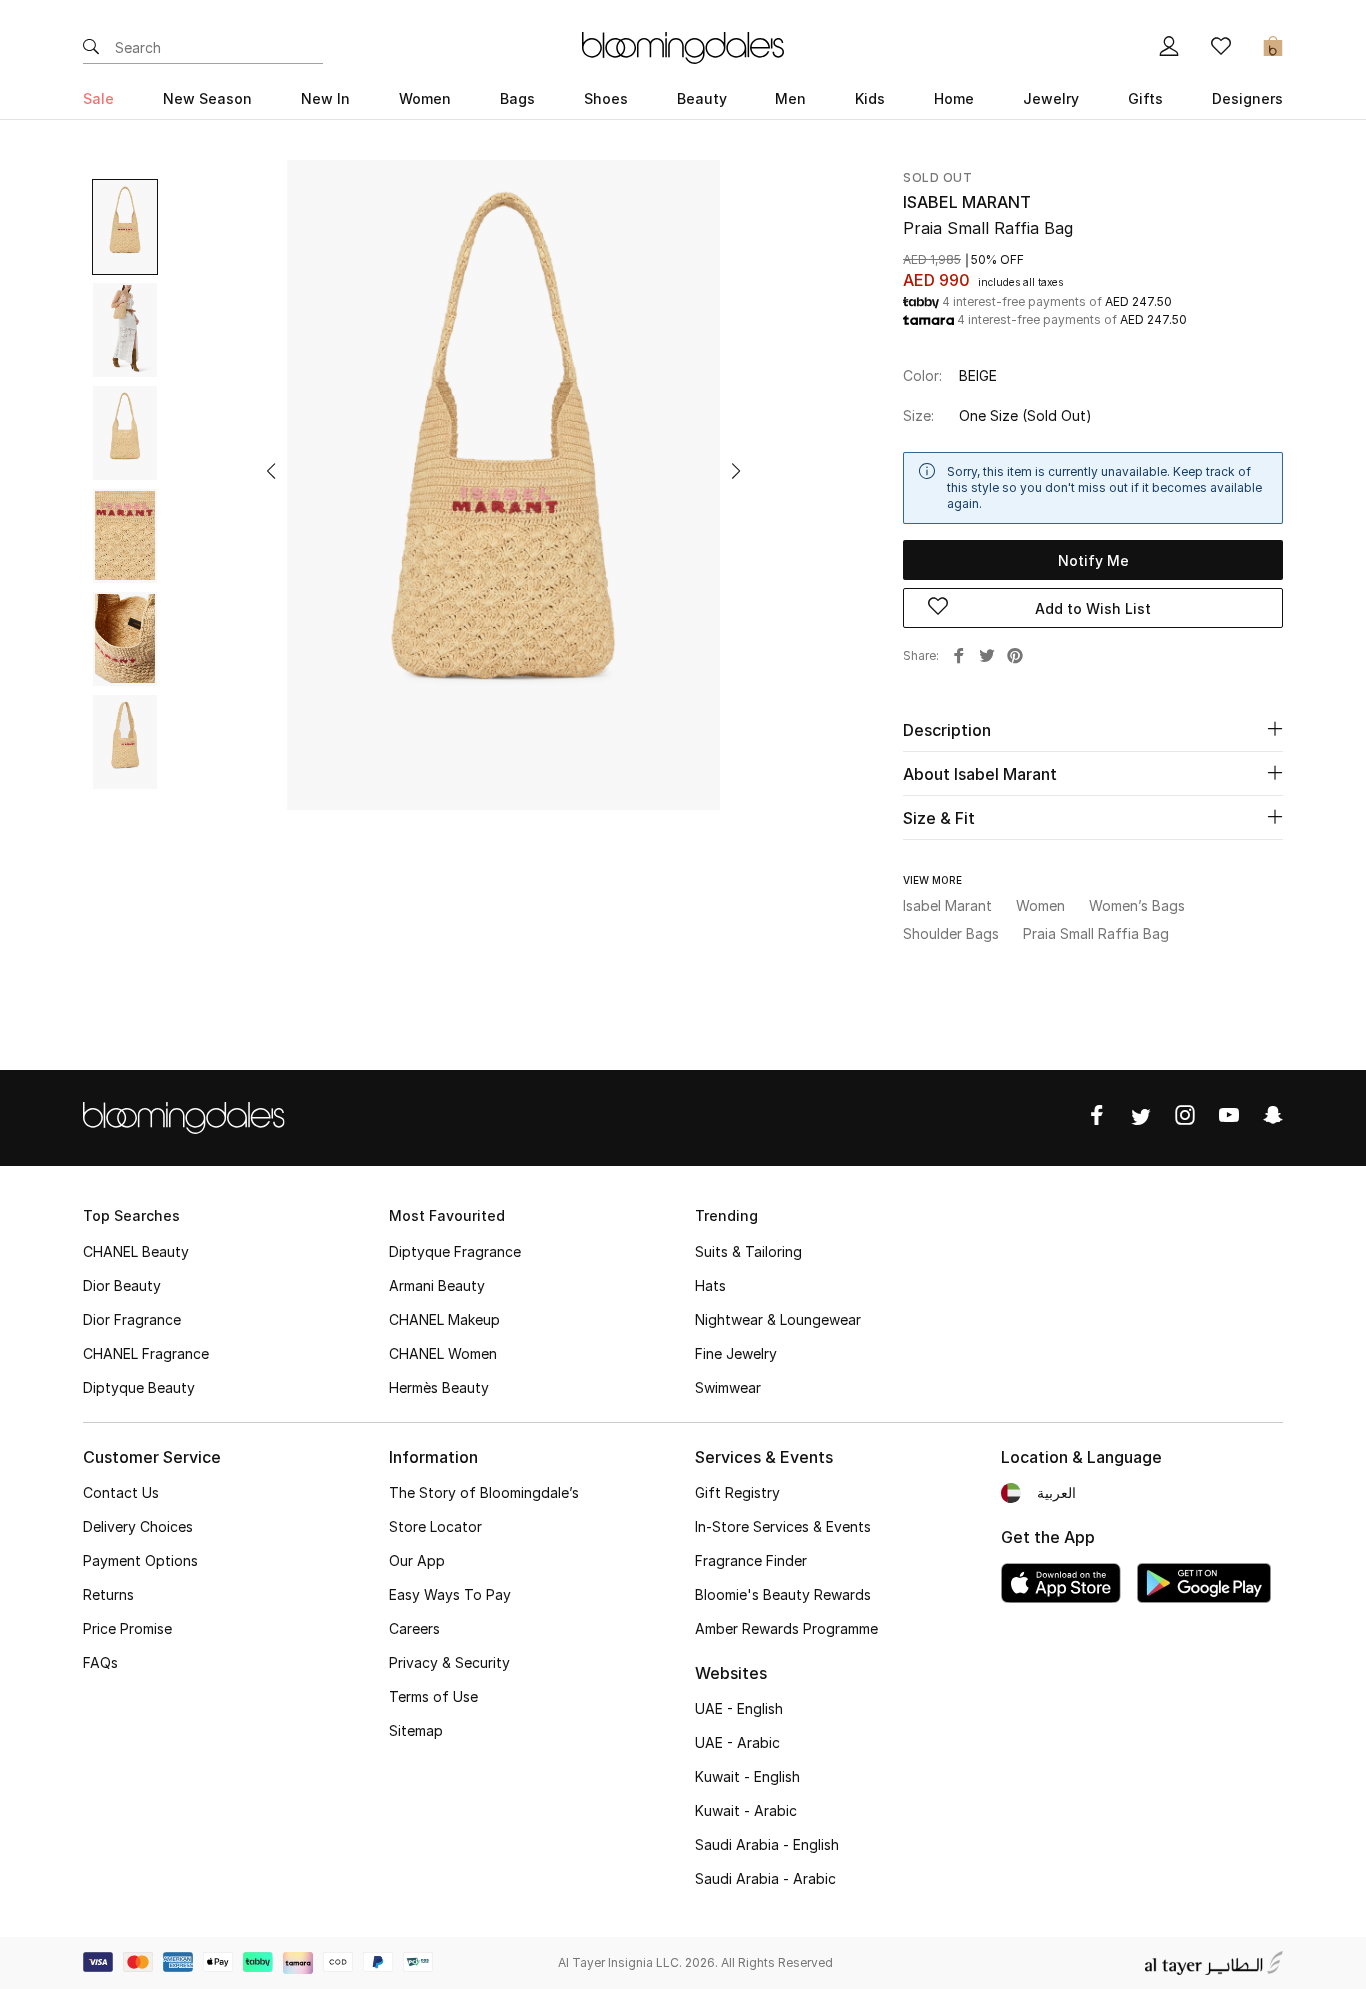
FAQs (100, 1662)
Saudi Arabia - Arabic (765, 1878)
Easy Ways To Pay (450, 1594)
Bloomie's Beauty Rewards (783, 1594)
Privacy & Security (449, 1662)
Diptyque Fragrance (455, 1251)
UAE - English (739, 1708)
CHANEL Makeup (444, 1319)
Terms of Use (433, 1696)
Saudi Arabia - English (767, 1844)
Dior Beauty (122, 1285)
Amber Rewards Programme (786, 1628)
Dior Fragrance (132, 1319)
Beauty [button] (702, 98)
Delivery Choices (138, 1526)
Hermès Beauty (439, 1387)
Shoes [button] (606, 98)
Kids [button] (870, 98)
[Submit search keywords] (91, 48)
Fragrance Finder (751, 1560)
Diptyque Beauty (139, 1387)
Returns (108, 1594)
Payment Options (140, 1560)
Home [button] (954, 98)
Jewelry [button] (1051, 98)
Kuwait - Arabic (746, 1810)
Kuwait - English (747, 1776)
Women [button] (425, 98)
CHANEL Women (443, 1353)
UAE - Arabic (737, 1742)
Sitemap (416, 1730)
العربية (1056, 1492)
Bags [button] (517, 98)
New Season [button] (207, 98)
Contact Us (121, 1492)
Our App (417, 1560)
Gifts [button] (1145, 98)
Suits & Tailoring (748, 1251)
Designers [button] (1247, 98)
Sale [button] (98, 98)
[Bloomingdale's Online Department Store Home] (683, 46)
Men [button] (790, 98)
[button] (271, 471)
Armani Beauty (437, 1285)
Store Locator (435, 1526)
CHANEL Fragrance (146, 1353)
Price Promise (127, 1628)
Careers (414, 1628)
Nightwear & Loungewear (778, 1319)
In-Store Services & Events (783, 1526)
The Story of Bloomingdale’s (484, 1492)
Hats (710, 1285)
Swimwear (728, 1387)
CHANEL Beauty (136, 1251)
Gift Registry (737, 1492)
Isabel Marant (967, 202)
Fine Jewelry (736, 1353)
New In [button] (325, 98)
